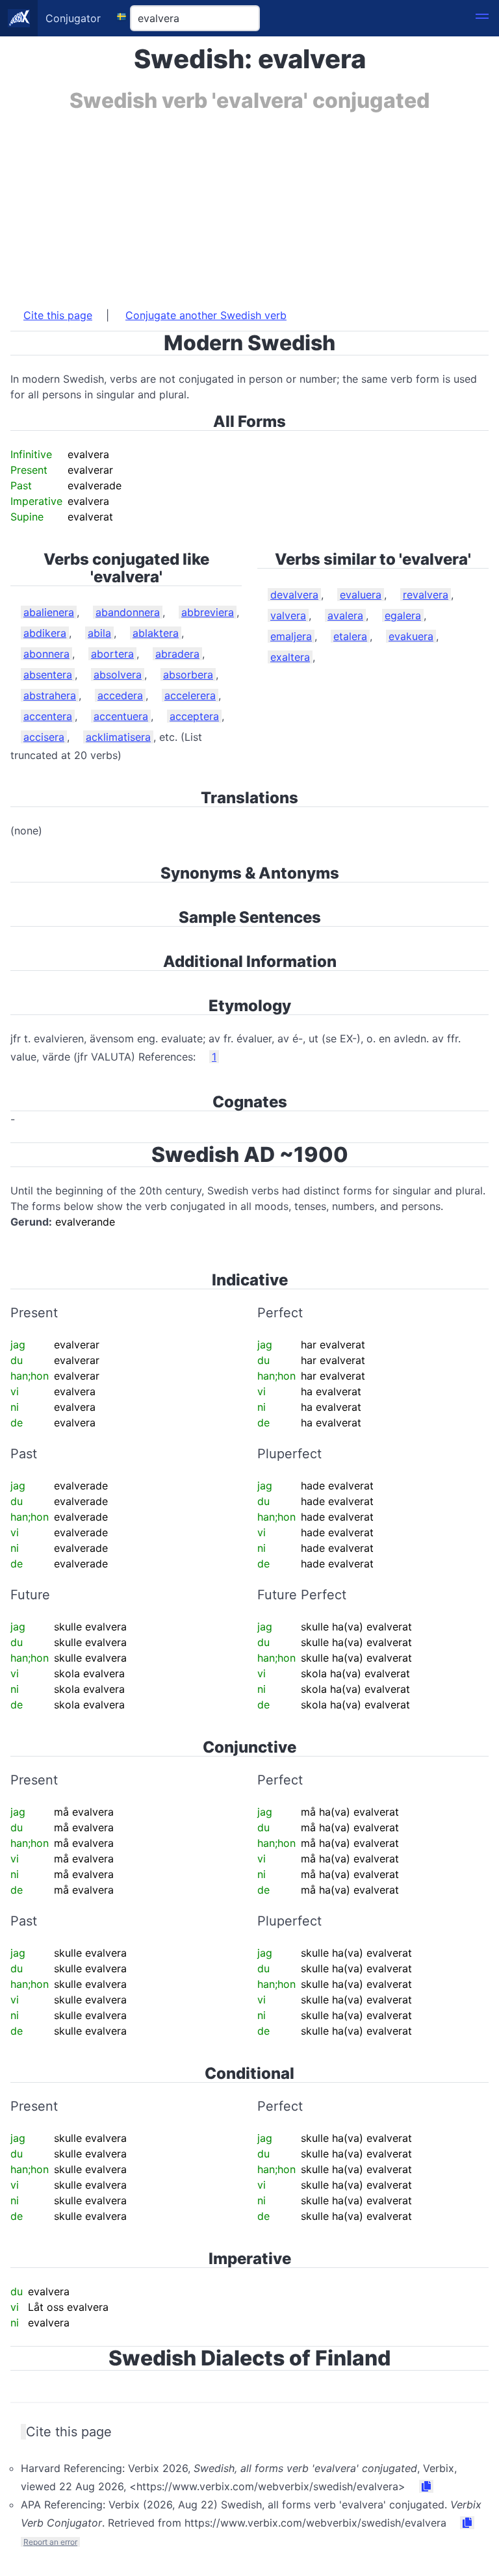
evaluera (361, 595)
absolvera (118, 675)
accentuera (121, 716)
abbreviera (208, 612)
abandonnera (128, 612)
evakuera (411, 636)
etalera (350, 636)
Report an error (50, 2542)
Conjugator (73, 18)
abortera (112, 654)
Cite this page (58, 315)
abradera (177, 654)
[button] (482, 18)
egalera (403, 615)
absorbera (188, 675)
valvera (288, 615)
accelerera (190, 695)
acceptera (194, 716)
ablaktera (156, 633)
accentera (48, 716)
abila (99, 633)
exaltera (290, 657)
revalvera (426, 595)
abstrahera (50, 695)
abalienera (49, 612)
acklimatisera (118, 737)
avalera (345, 615)
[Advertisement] (249, 203)
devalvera (294, 595)
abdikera (45, 633)
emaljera (291, 636)
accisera (44, 737)
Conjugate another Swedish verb (206, 315)
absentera (48, 675)
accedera (120, 695)
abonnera (46, 654)
